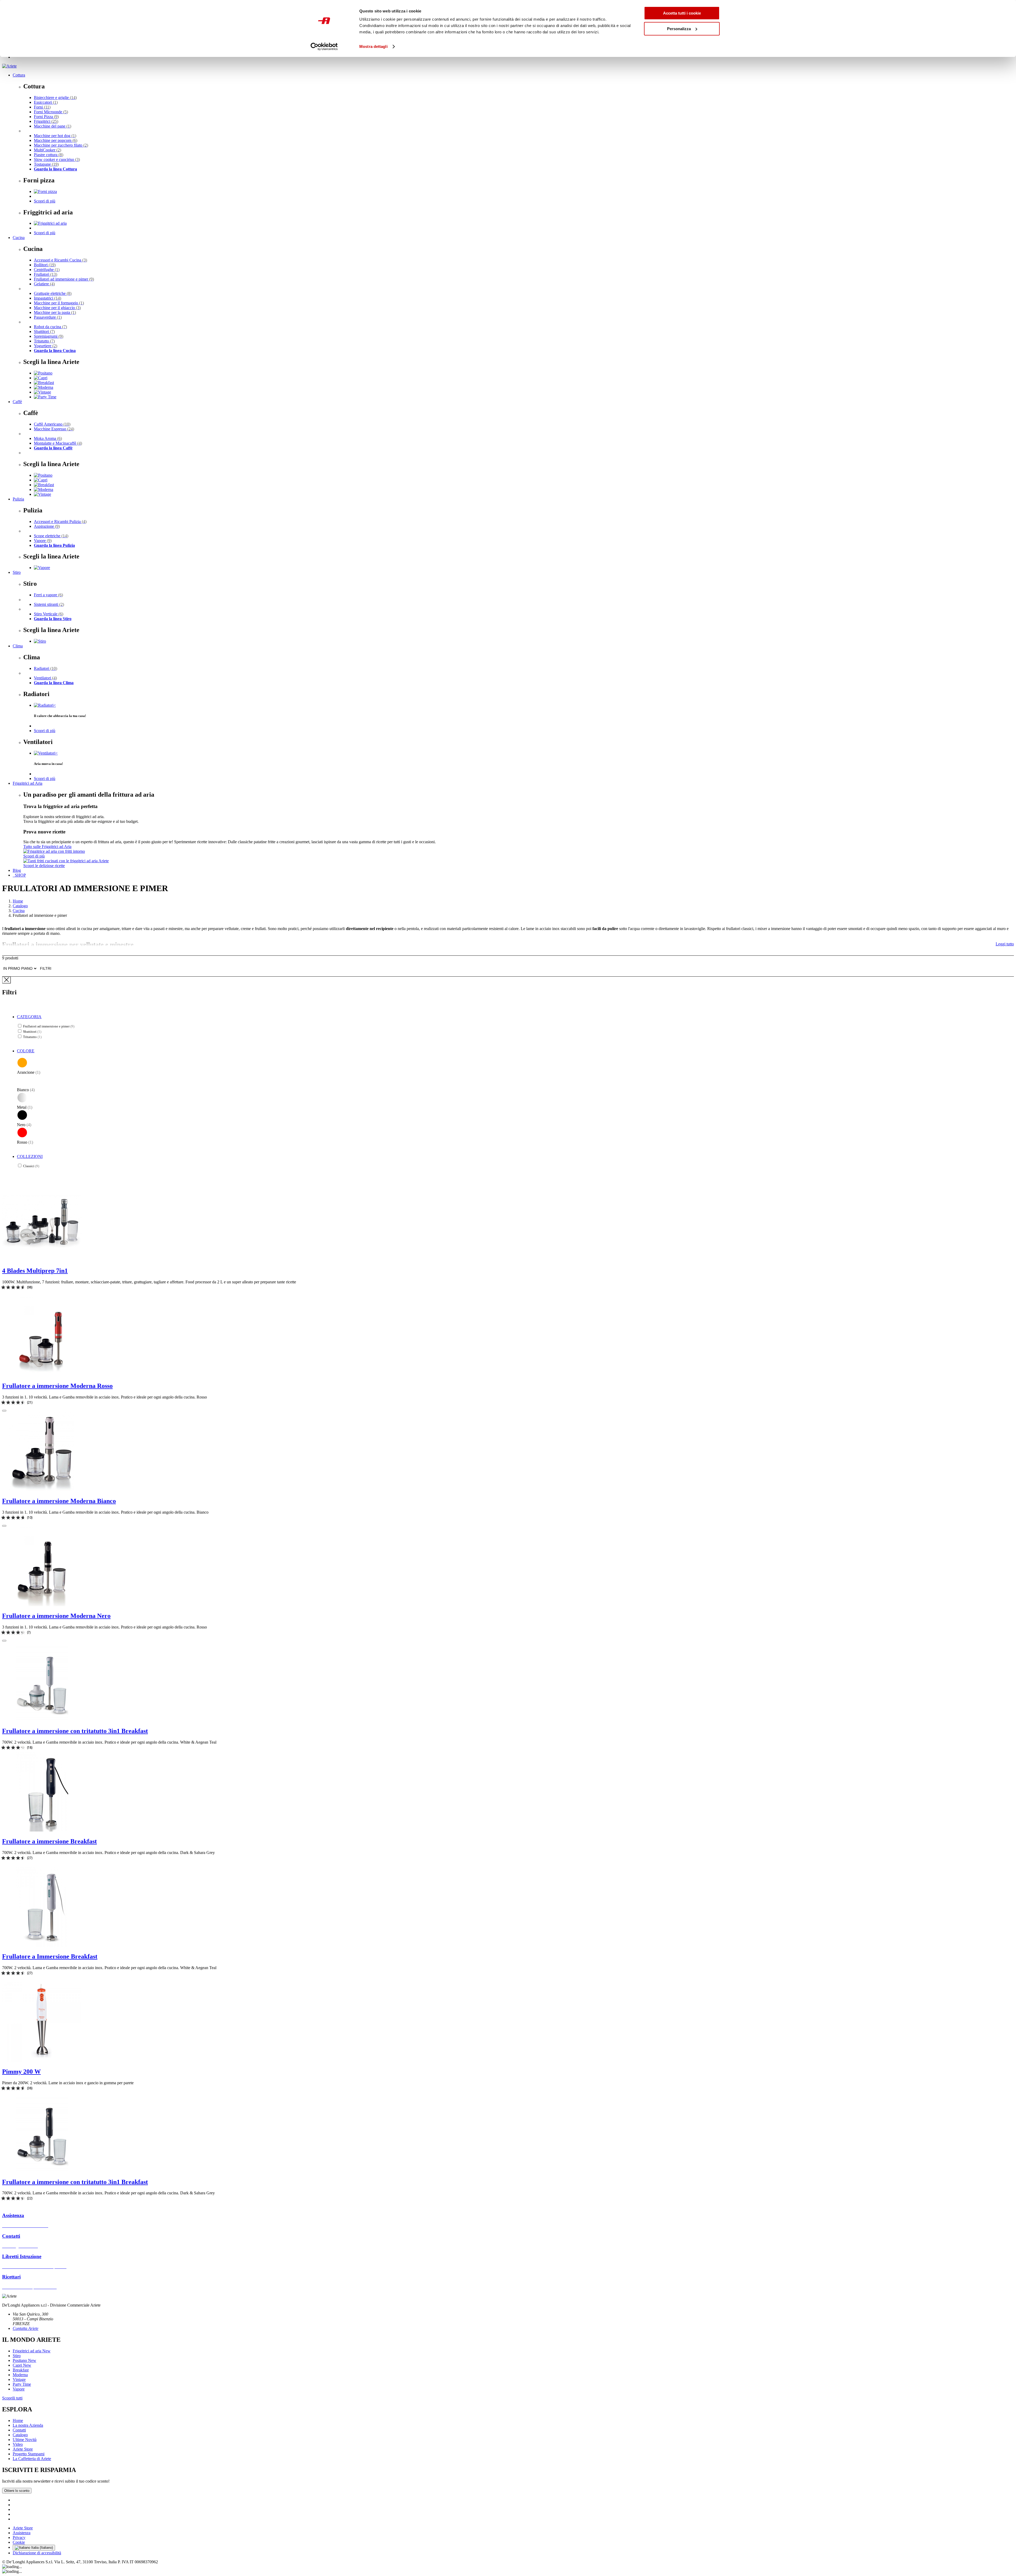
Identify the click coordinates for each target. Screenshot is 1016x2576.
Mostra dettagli (373, 46)
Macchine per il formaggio (59, 303)
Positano (24, 2360)
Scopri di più (45, 201)
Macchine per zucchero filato (61, 145)
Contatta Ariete (26, 2328)
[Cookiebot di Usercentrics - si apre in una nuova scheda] (324, 47)
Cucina (19, 238)
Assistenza (22, 2533)
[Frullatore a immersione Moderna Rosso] (42, 1375)
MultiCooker (47, 150)
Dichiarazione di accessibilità (37, 2553)
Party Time (22, 2384)
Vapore (43, 541)
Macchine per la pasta (55, 312)
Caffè (17, 402)
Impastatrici (47, 298)
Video (18, 2444)
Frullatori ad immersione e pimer (64, 279)
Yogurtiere (46, 346)
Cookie (19, 2542)
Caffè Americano (52, 424)
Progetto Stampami (29, 2454)
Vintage (19, 2379)
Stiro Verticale (49, 614)
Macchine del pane (53, 126)
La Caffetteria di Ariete (32, 2459)
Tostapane (46, 164)
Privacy (19, 2537)
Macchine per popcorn (56, 140)
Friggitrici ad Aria (28, 783)
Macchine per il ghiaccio (57, 308)
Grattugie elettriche (53, 293)
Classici (31, 1166)
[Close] (6, 980)
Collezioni (30, 1156)
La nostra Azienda (28, 2425)
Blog (17, 870)
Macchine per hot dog (55, 136)
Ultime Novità (25, 2440)
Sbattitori (44, 331)
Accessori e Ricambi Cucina (60, 260)
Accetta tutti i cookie (682, 13)
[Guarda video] (4, 1411)
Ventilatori (45, 678)
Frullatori (46, 274)
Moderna (20, 2375)
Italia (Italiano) (42, 2548)
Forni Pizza (46, 117)
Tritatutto (44, 341)
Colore (26, 1051)
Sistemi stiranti (49, 604)
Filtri (46, 968)
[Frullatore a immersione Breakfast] (42, 1830)
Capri (22, 2365)
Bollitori (45, 265)
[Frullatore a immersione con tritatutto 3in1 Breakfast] (42, 1720)
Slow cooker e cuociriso (57, 159)
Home (18, 901)
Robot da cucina (50, 327)
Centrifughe (47, 270)
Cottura (19, 75)
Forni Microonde (51, 112)
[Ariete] (9, 66)
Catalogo (20, 906)
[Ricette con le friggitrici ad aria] (66, 861)
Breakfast (21, 2370)
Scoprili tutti (12, 2398)
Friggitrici (46, 121)
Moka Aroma (48, 438)
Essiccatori (46, 102)
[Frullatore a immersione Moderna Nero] (42, 1605)
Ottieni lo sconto (17, 2491)
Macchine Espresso (54, 429)
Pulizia (18, 499)
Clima (18, 646)
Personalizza (679, 29)
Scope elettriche (51, 536)
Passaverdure (48, 317)
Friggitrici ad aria (32, 2351)
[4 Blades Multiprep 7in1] (42, 1259)
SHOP (19, 875)
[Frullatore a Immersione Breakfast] (42, 1945)
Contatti (19, 2430)
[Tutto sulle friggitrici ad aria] (54, 851)
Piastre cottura (49, 155)
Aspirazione (47, 526)
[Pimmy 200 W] (42, 2060)
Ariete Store (23, 2449)
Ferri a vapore (48, 595)
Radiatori (46, 668)
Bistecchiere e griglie (55, 98)
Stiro (17, 572)
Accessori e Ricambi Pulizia (60, 522)
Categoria (29, 1017)
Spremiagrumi (49, 336)
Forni (42, 107)
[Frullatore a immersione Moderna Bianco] (42, 1490)
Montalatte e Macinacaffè (58, 443)
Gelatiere (44, 284)
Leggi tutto (1005, 944)
